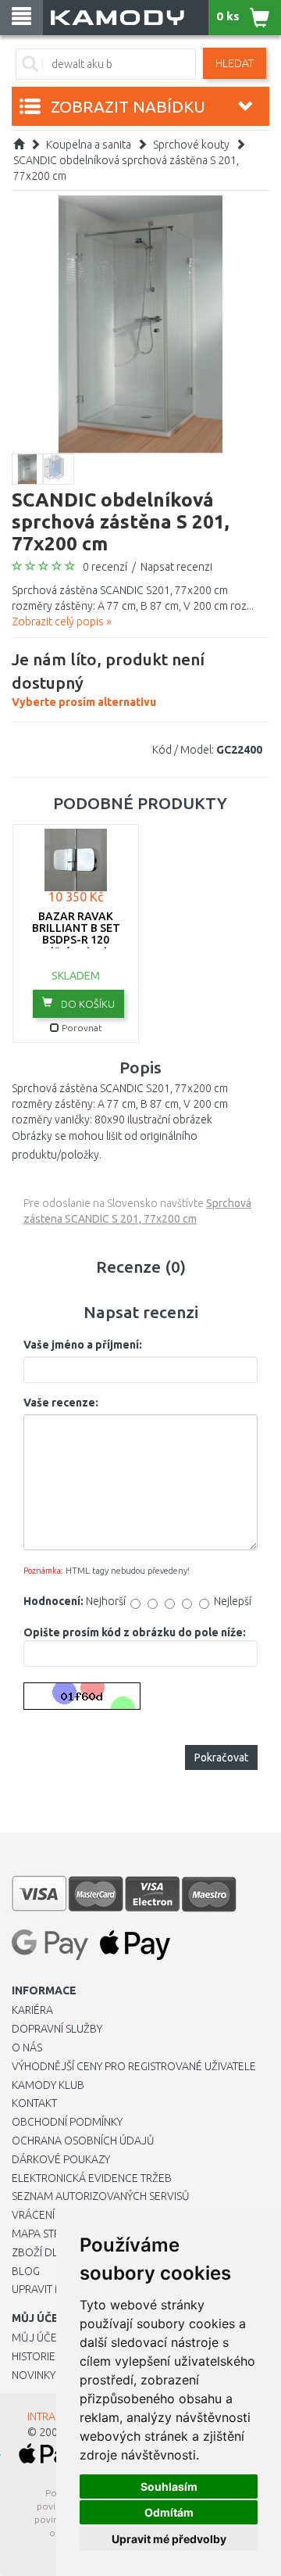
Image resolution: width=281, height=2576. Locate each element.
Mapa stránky (49, 2234)
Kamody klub (48, 2085)
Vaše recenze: (61, 1403)
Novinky (34, 2375)
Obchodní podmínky (67, 2122)
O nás (27, 2048)
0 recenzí (105, 567)
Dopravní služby (57, 2029)
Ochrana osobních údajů (83, 2141)
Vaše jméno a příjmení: (83, 1345)
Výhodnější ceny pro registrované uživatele (134, 2066)
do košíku (87, 1004)
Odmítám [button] (169, 2512)
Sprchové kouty (191, 145)
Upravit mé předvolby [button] (169, 2539)
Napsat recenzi (176, 567)
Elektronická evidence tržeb (92, 2178)
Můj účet (37, 2338)
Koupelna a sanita (89, 145)
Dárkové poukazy (61, 2159)
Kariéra (32, 2010)
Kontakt (34, 2103)
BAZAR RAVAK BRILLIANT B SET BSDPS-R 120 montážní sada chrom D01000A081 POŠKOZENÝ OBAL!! (76, 946)
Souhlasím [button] (169, 2486)
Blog (26, 2271)
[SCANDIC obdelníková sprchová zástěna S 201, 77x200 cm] (140, 324)
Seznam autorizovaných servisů (101, 2196)
